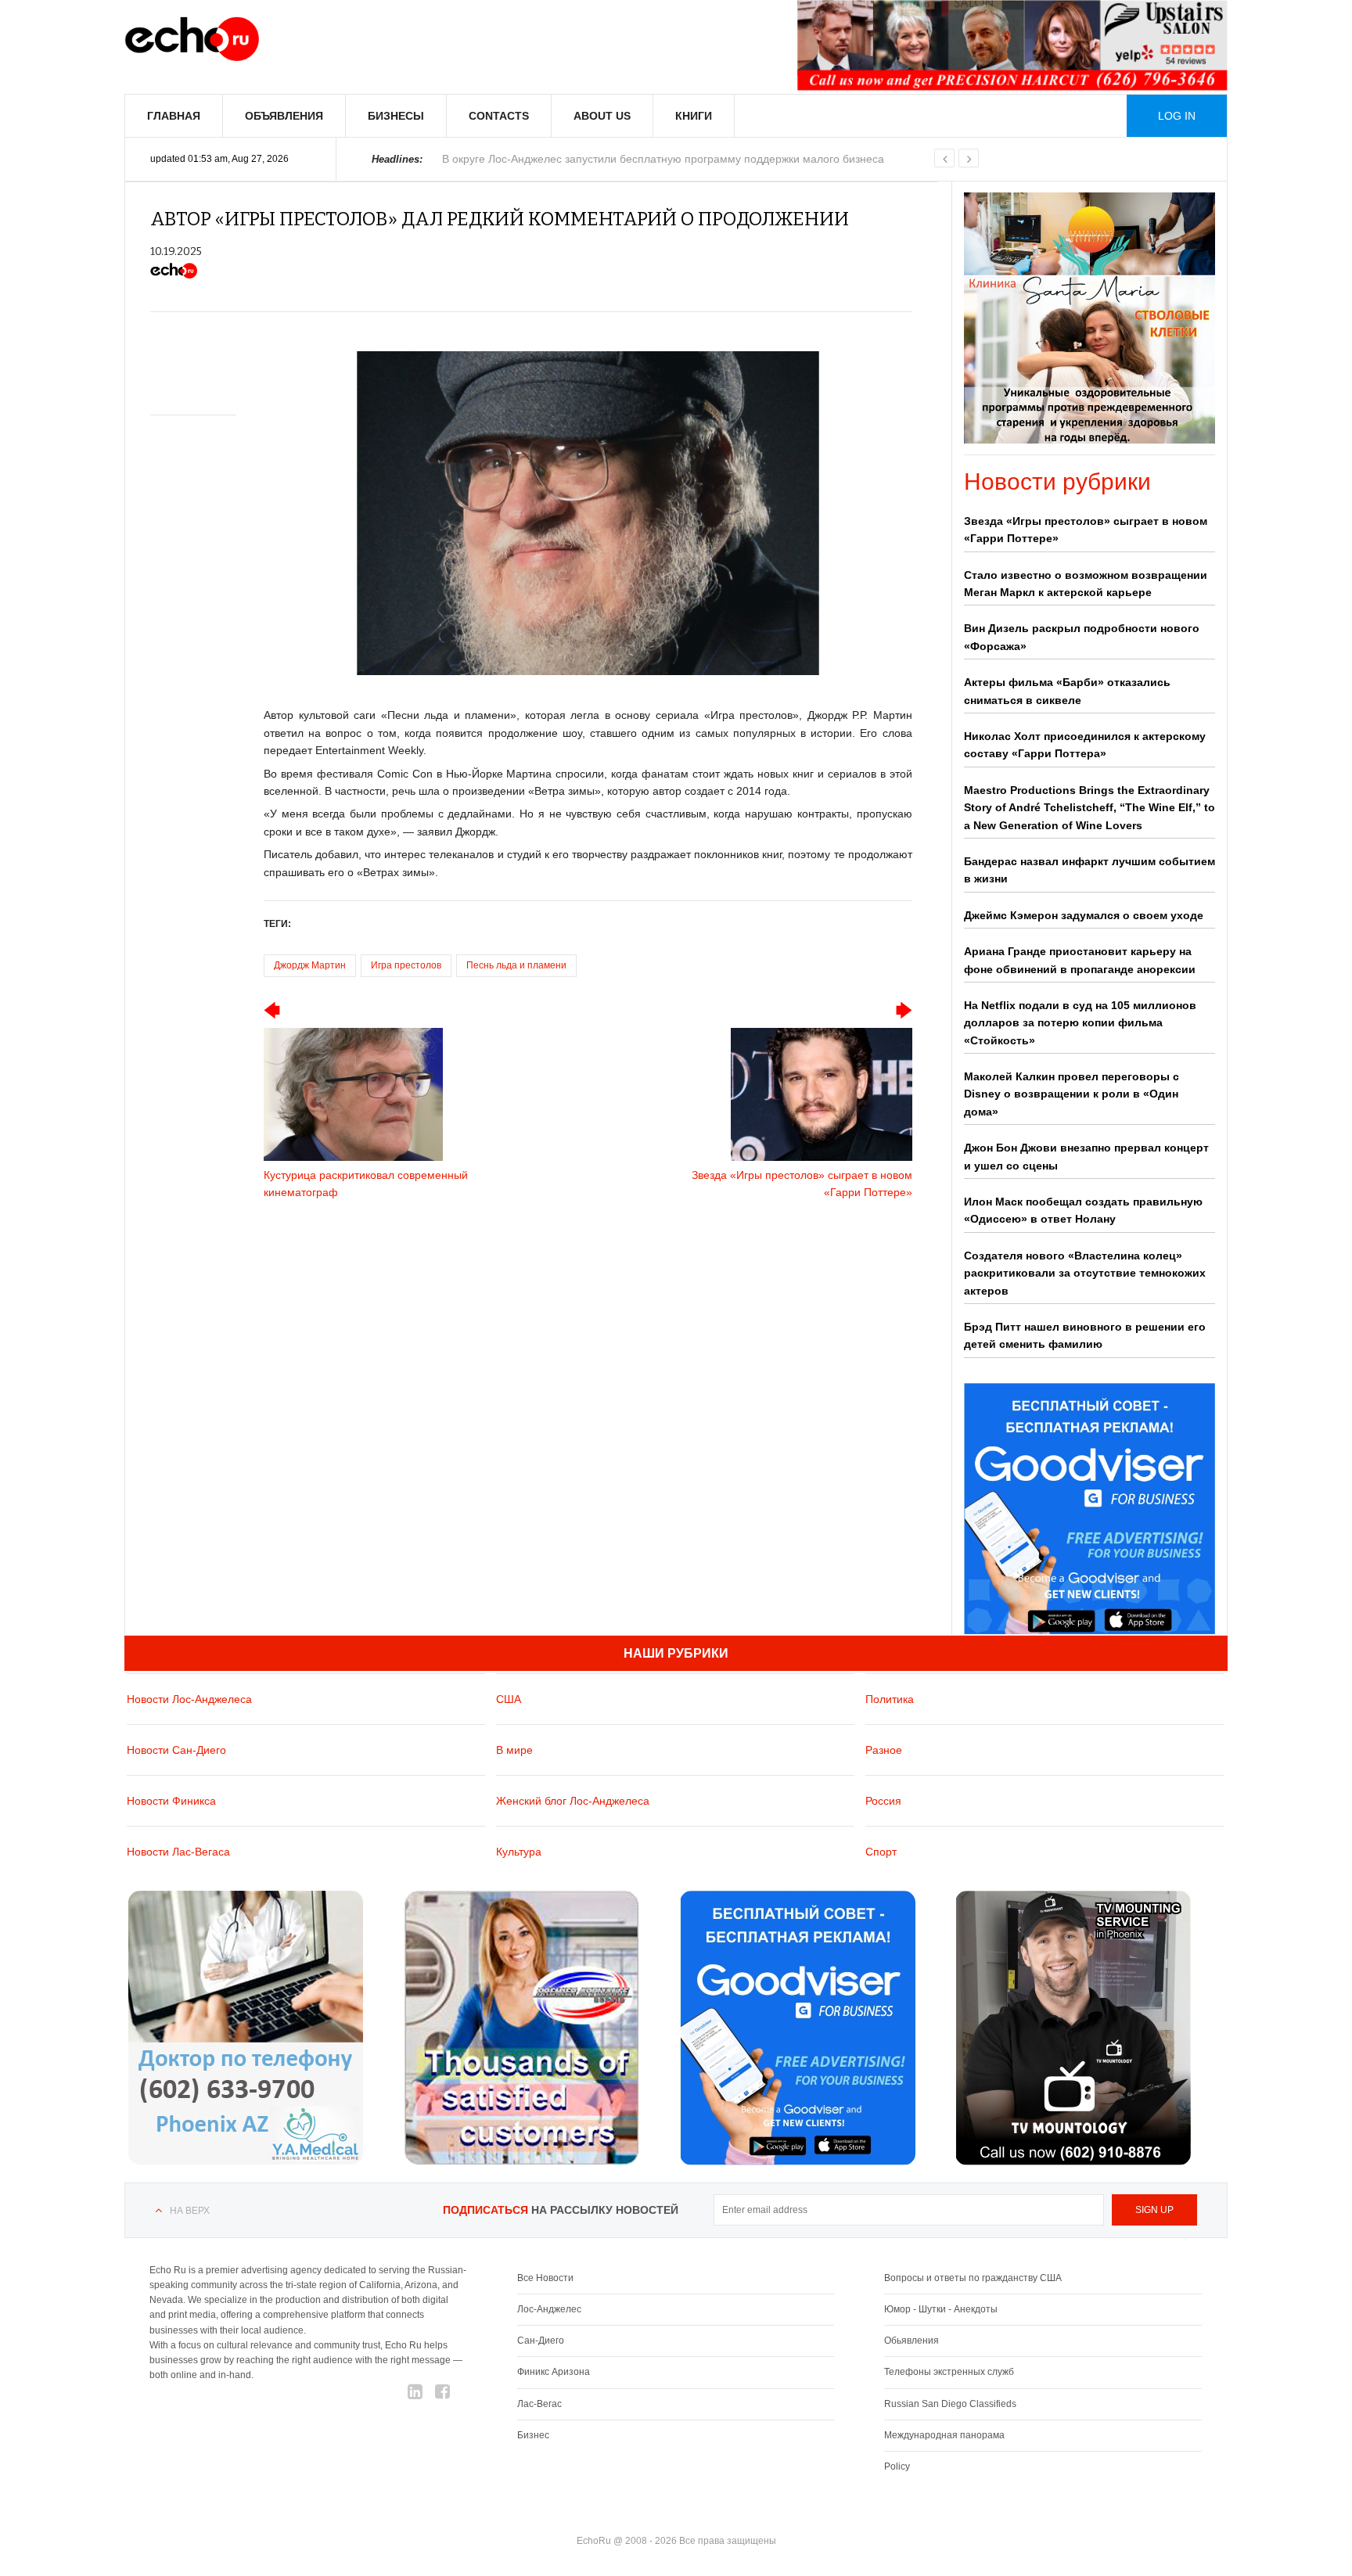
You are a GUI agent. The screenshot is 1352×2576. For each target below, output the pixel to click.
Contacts (499, 116)
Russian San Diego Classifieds (950, 2404)
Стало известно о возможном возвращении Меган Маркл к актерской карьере (1086, 584)
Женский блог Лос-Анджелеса (573, 1801)
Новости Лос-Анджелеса (189, 1699)
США (509, 1699)
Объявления (284, 116)
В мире (514, 1750)
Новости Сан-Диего (176, 1750)
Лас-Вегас (539, 2404)
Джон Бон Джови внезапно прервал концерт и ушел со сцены (1086, 1156)
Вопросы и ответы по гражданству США (973, 2278)
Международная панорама (944, 2435)
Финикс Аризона (554, 2372)
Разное (884, 1750)
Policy (897, 2466)
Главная (174, 116)
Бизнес (533, 2435)
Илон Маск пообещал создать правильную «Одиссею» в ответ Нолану (1083, 1210)
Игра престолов (406, 965)
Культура (519, 1852)
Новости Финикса (171, 1801)
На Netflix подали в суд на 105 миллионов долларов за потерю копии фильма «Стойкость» (1080, 1023)
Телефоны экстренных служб (949, 2372)
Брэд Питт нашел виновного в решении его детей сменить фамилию (1085, 1335)
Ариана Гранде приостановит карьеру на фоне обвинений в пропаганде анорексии (1080, 960)
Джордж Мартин (310, 965)
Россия (883, 1801)
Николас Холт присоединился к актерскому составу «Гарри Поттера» (1085, 745)
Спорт (881, 1852)
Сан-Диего (541, 2341)
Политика (890, 1699)
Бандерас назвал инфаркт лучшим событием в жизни (1090, 870)
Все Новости (545, 2278)
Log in (1177, 116)
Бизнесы (396, 116)
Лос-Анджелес (549, 2309)
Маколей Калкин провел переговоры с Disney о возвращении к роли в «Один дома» (1072, 1094)
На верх (190, 2211)
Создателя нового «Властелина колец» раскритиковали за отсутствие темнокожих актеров (1085, 1273)
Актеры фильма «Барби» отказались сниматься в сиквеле (1067, 691)
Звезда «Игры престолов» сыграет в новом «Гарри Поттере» (1086, 530)
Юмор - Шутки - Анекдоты (941, 2309)
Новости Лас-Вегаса (178, 1852)
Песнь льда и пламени (516, 965)
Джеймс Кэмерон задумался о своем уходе (1084, 915)
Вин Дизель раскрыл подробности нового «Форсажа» (1082, 637)
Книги (694, 116)
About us (602, 116)
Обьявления (912, 2341)
